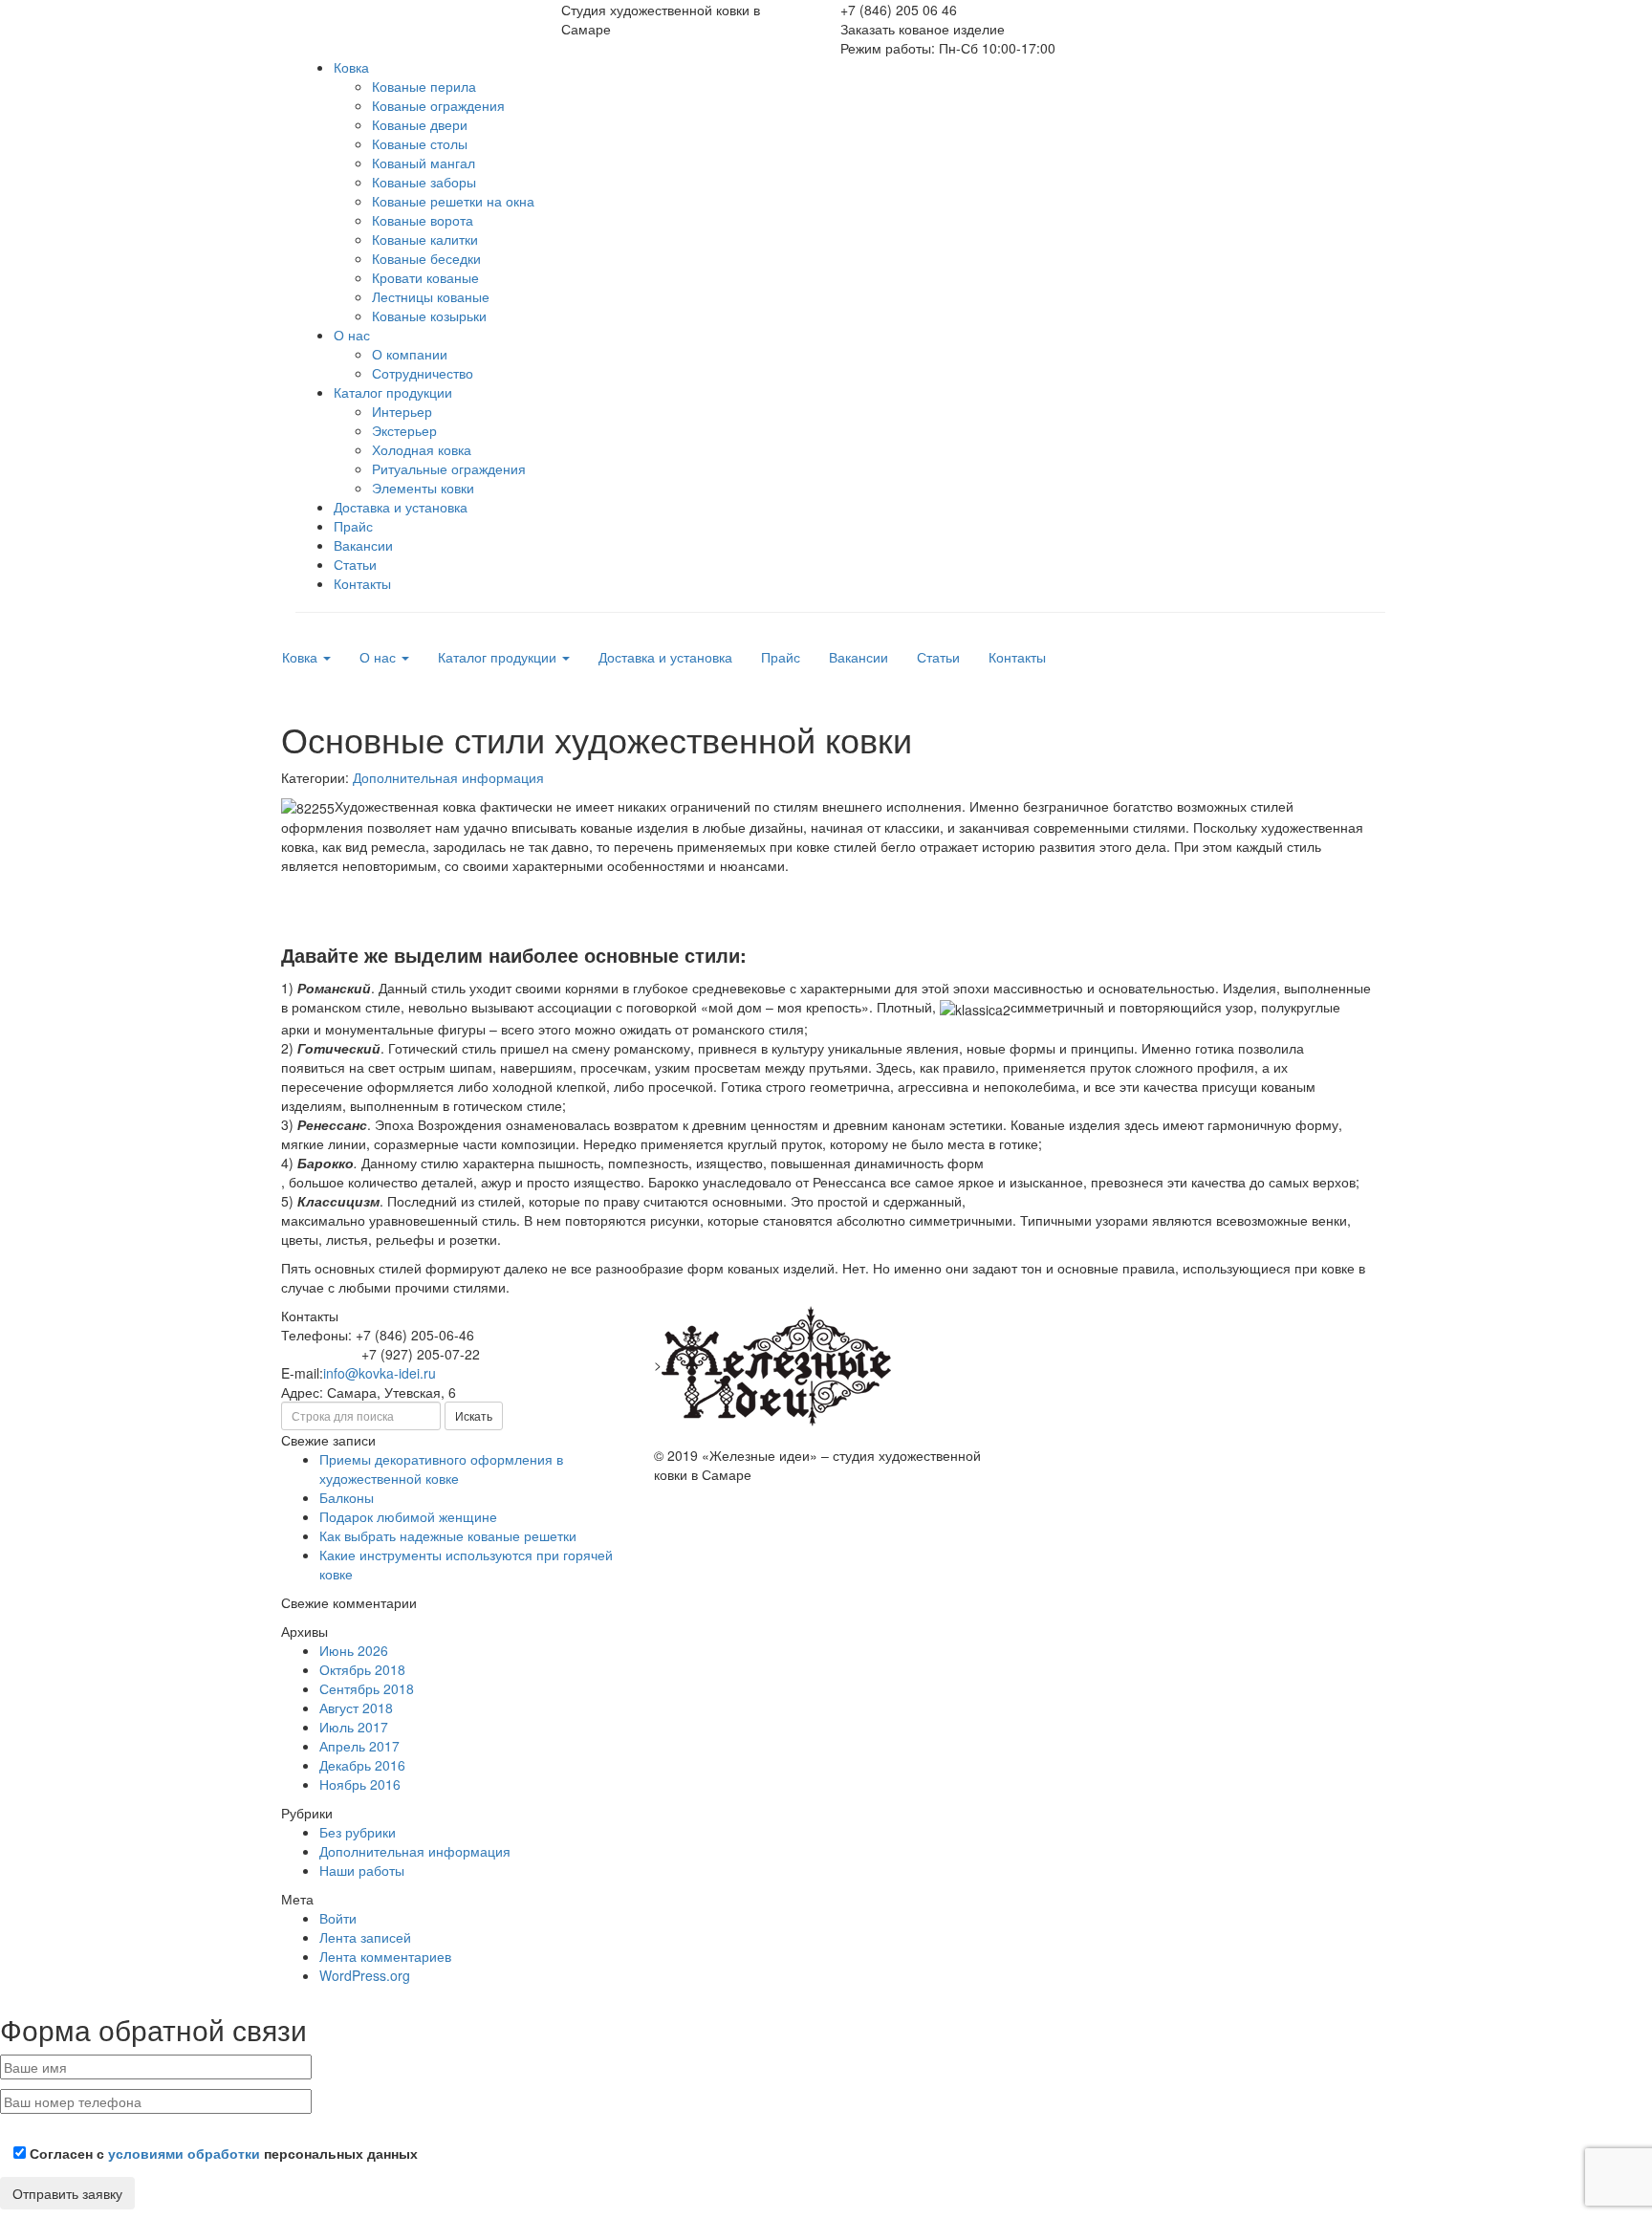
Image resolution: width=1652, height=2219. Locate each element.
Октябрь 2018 (362, 1669)
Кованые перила (424, 86)
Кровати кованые (425, 277)
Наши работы (362, 1870)
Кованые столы (420, 143)
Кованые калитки (425, 239)
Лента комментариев (385, 1956)
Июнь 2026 (354, 1650)
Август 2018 (356, 1708)
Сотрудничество (423, 373)
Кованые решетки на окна (453, 201)
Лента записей (365, 1937)
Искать (474, 1415)
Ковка (351, 67)
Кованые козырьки (429, 315)
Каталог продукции (393, 392)
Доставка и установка (401, 507)
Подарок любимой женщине (408, 1516)
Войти (338, 1918)
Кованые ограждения (438, 105)
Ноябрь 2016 (360, 1784)
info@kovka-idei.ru (380, 1373)
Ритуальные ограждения (449, 468)
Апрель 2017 (359, 1746)
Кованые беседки (426, 258)
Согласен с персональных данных (222, 2153)
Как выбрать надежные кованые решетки (448, 1535)
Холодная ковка (422, 449)
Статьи (355, 564)
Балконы (347, 1497)
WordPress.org (365, 1975)
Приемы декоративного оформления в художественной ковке (441, 1468)
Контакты (362, 583)
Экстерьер (404, 430)
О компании (410, 354)
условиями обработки (184, 2153)
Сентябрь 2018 (367, 1688)
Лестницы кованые (431, 296)
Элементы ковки (423, 488)
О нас (352, 335)
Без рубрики (358, 1832)
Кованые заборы (424, 182)
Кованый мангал (424, 163)
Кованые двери (420, 124)
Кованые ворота (423, 220)
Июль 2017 (354, 1727)
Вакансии (363, 545)
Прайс (353, 526)
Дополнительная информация (448, 777)
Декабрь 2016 (362, 1765)
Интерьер (402, 411)
